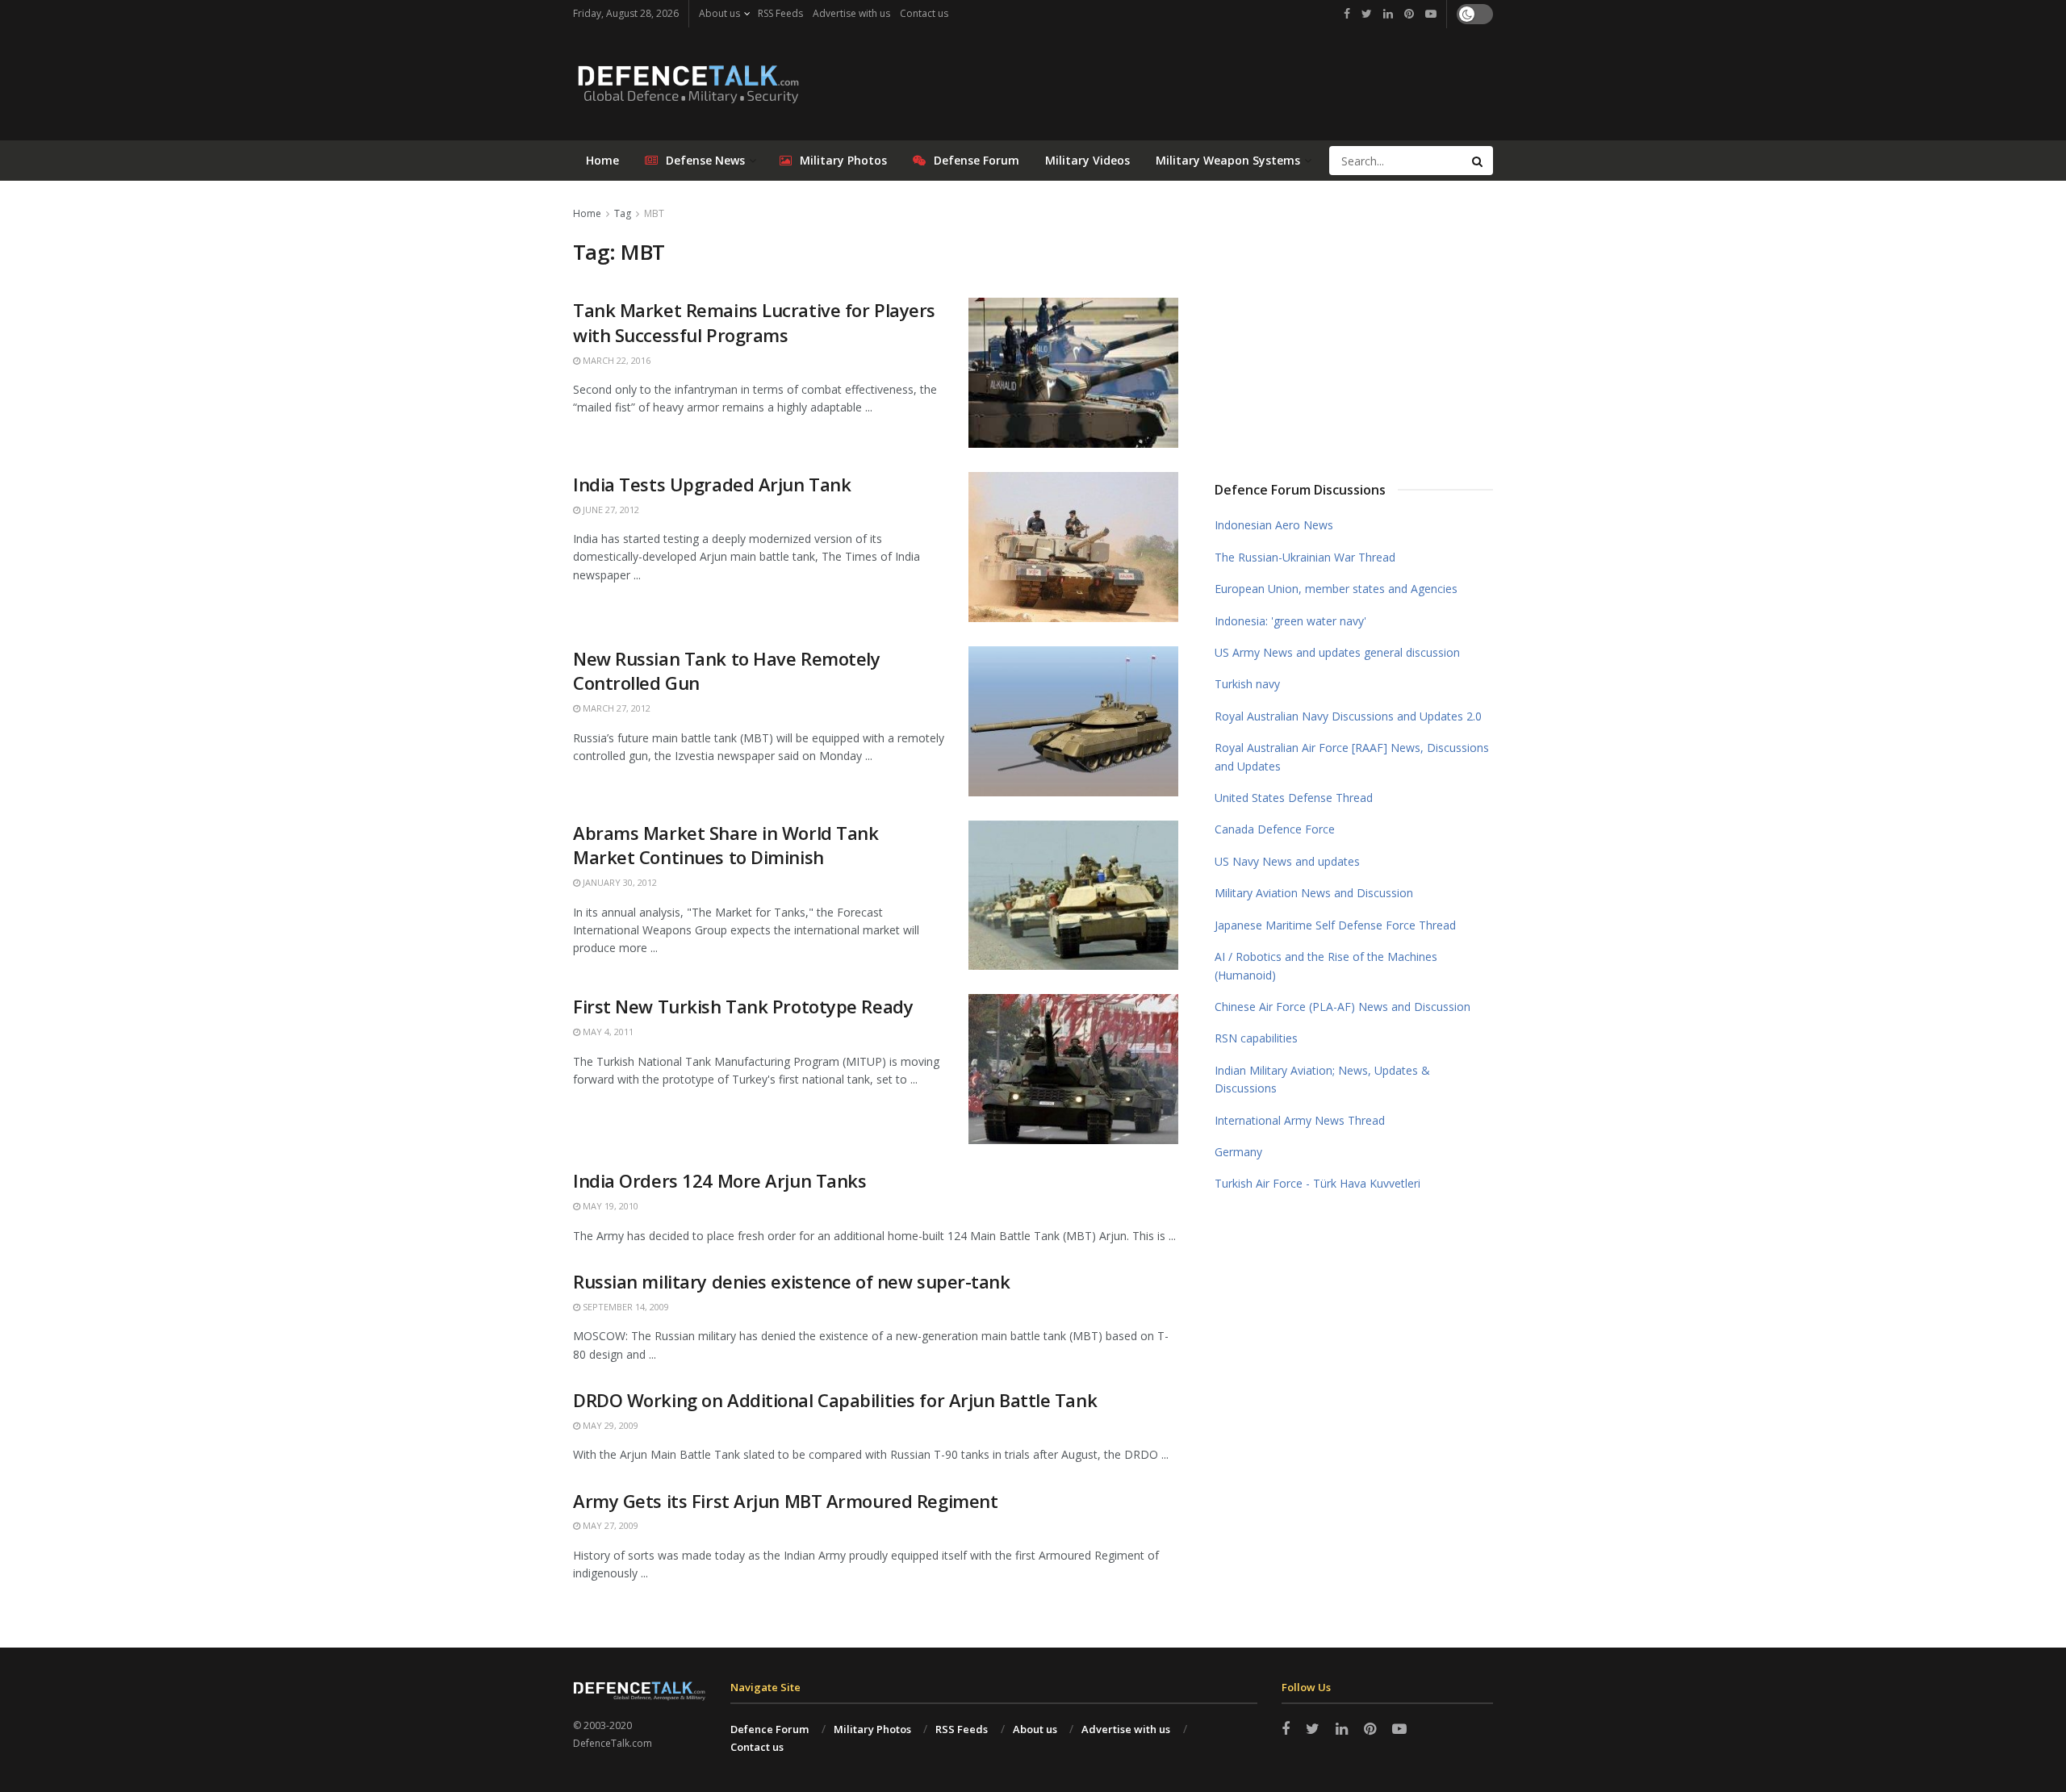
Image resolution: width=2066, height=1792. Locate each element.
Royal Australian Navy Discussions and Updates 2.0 (1348, 716)
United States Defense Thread (1294, 798)
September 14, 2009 (625, 1307)
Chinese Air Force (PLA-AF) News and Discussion (1342, 1007)
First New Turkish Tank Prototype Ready (743, 1006)
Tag (623, 213)
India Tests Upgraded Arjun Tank (712, 484)
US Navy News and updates (1287, 861)
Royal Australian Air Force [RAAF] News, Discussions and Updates (1352, 756)
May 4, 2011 (607, 1032)
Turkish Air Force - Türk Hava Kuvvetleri (1317, 1183)
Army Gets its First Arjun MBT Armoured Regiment (785, 1501)
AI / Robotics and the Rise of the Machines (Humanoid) (1326, 965)
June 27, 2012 (610, 510)
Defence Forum (770, 1729)
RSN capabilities (1256, 1038)
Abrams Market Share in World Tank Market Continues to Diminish (726, 845)
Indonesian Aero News (1274, 525)
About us (719, 13)
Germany (1238, 1152)
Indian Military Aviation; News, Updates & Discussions (1322, 1079)
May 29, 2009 (609, 1425)
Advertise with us (851, 13)
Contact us (924, 13)
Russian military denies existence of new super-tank (792, 1281)
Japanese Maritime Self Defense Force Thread (1335, 925)
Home (602, 160)
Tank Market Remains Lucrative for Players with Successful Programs (754, 322)
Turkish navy (1247, 684)
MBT (654, 213)
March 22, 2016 (615, 360)
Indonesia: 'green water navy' (1290, 621)
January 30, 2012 (619, 882)
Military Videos (1087, 160)
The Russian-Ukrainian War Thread (1305, 557)
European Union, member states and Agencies (1336, 589)
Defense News (705, 160)
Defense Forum (977, 160)
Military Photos (843, 160)
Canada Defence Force (1275, 829)
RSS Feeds (780, 13)
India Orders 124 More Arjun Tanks (719, 1180)
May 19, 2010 (609, 1206)
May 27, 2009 (609, 1525)
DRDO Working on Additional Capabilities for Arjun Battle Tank (835, 1400)
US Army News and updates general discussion (1337, 652)
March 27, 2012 (615, 708)
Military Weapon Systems (1228, 160)
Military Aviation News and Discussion (1314, 893)
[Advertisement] (1354, 325)
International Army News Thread (1300, 1120)
